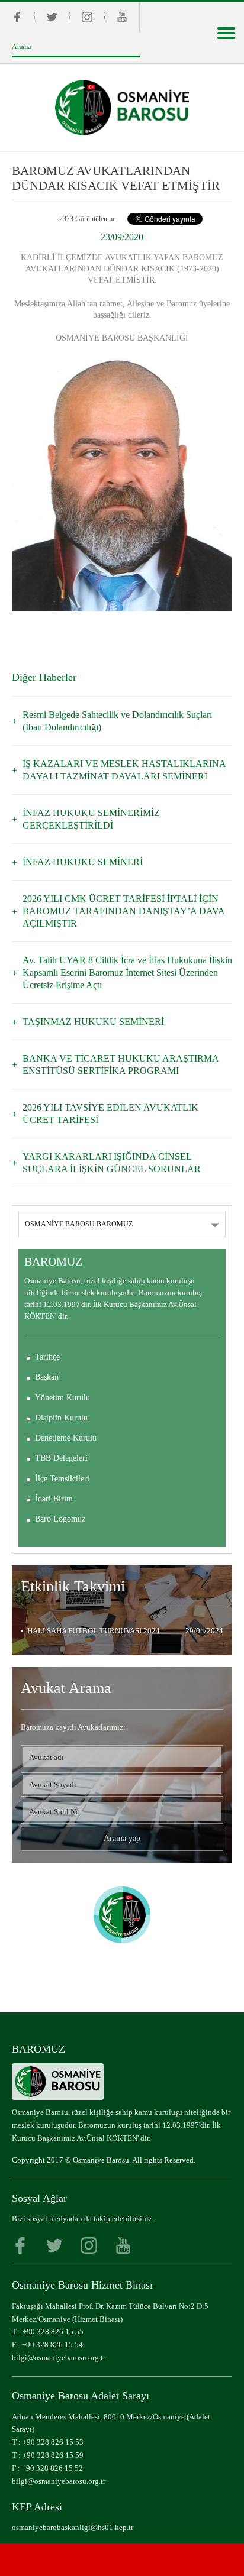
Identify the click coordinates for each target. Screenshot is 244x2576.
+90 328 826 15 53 (53, 2442)
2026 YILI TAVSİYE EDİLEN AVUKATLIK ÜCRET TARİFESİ (110, 1114)
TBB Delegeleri (61, 1458)
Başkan (47, 1377)
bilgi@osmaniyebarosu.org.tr (59, 2357)
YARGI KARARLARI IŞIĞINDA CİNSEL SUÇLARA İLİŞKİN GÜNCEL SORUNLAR (112, 1163)
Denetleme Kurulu (66, 1438)
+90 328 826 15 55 (53, 2331)
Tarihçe (47, 1357)
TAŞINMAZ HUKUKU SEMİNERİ (93, 1022)
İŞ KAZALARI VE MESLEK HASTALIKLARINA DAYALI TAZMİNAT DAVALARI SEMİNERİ (124, 770)
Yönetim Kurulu (62, 1398)
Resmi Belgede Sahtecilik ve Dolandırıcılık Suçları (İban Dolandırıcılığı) (117, 721)
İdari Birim (54, 1499)
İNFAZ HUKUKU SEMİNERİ (83, 862)
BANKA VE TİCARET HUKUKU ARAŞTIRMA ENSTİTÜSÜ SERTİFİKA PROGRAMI (121, 1064)
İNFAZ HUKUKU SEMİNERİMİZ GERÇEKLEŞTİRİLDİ (91, 819)
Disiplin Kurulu (61, 1418)
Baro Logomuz (60, 1519)
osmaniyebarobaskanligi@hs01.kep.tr (73, 2527)
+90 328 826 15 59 (53, 2455)
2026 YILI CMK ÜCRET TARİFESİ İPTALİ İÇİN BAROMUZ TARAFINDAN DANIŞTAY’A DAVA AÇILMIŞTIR (123, 911)
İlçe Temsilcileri (62, 1479)
